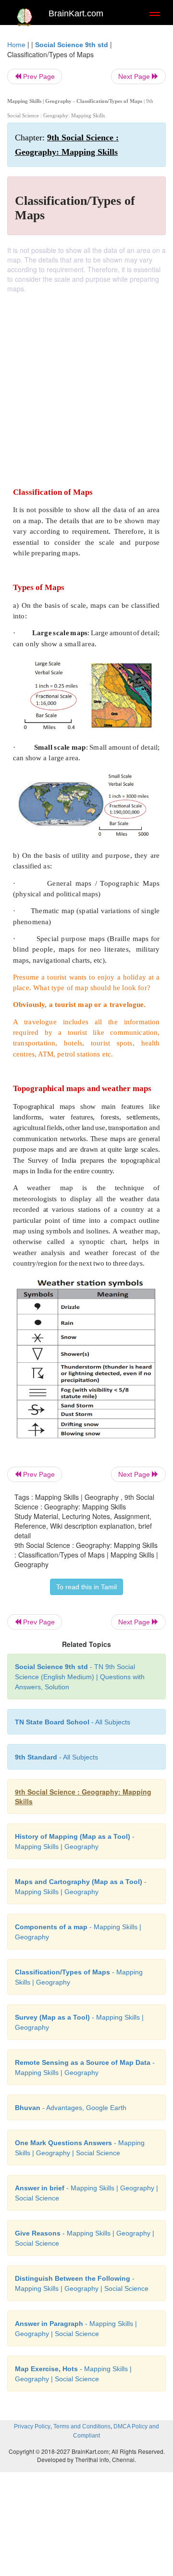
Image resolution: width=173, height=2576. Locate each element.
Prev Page (38, 76)
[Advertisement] (86, 385)
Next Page (135, 76)
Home (16, 45)
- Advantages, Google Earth (71, 2108)
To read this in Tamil (86, 1587)
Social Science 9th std (72, 45)
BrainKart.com (76, 13)
